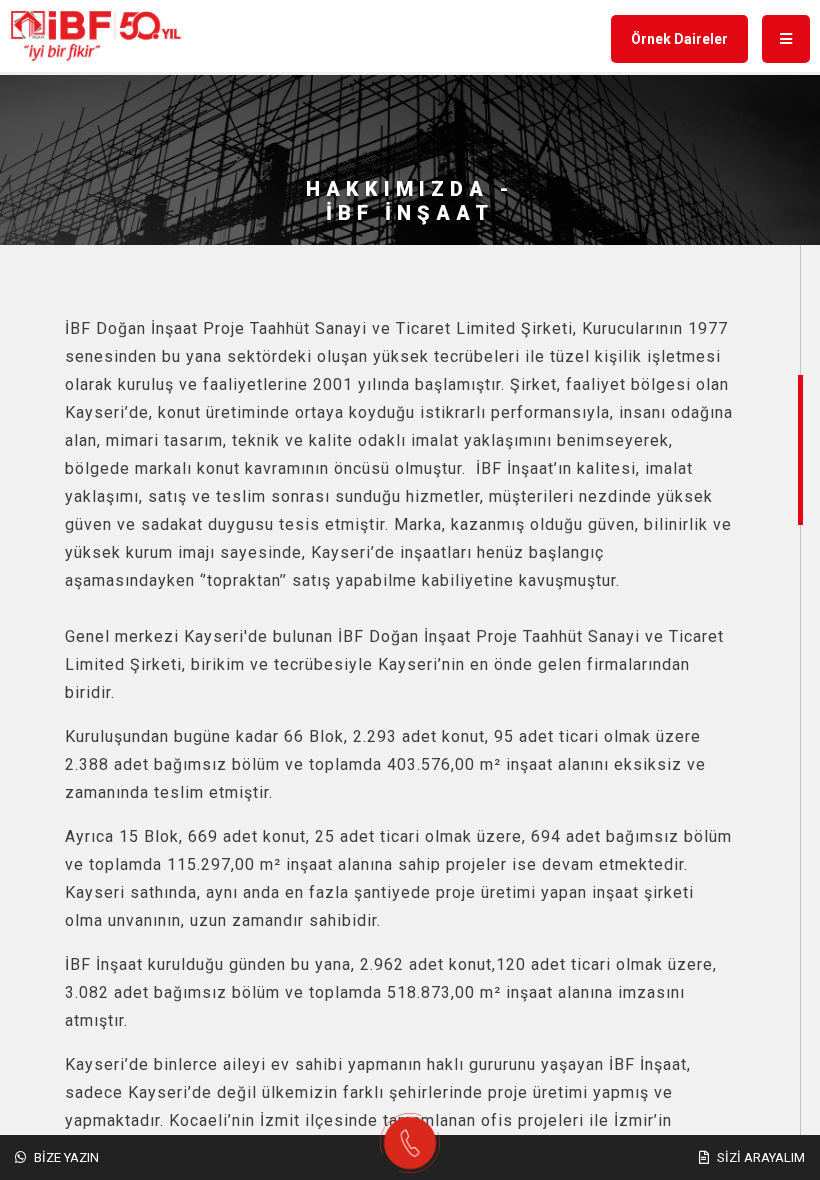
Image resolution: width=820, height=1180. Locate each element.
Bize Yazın (65, 1157)
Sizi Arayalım (759, 1157)
